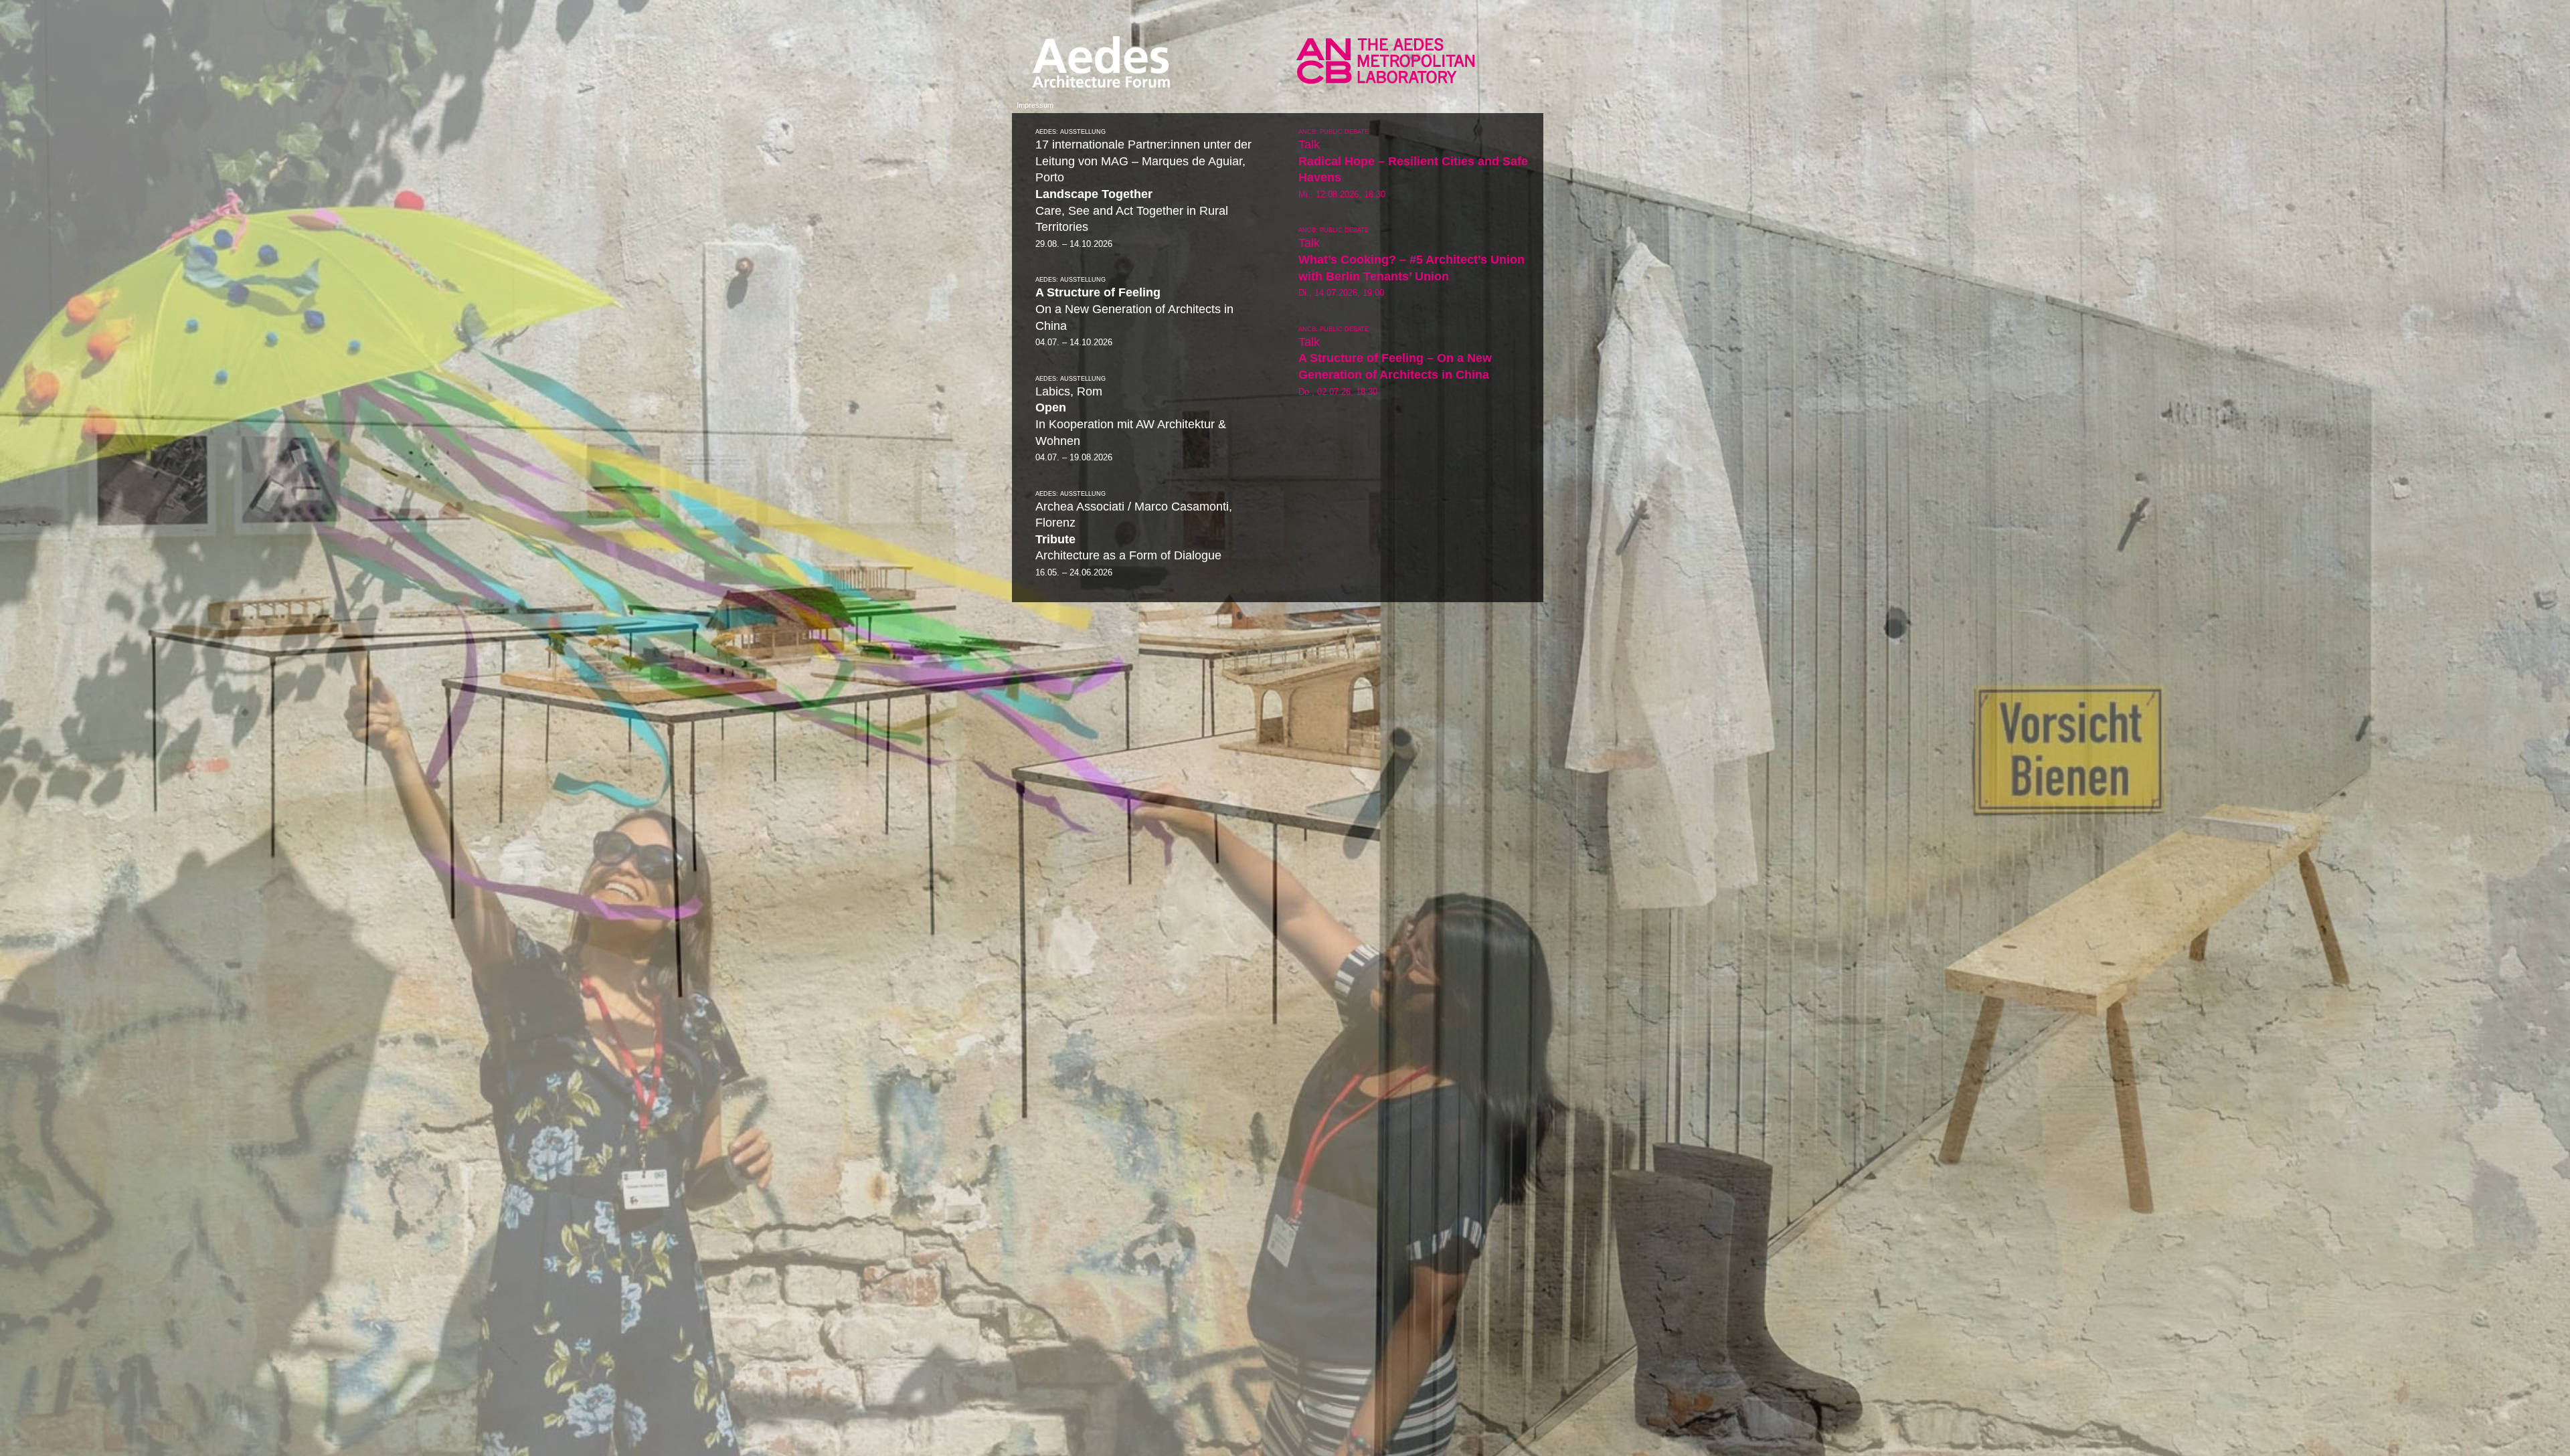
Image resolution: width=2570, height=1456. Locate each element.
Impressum (1035, 105)
